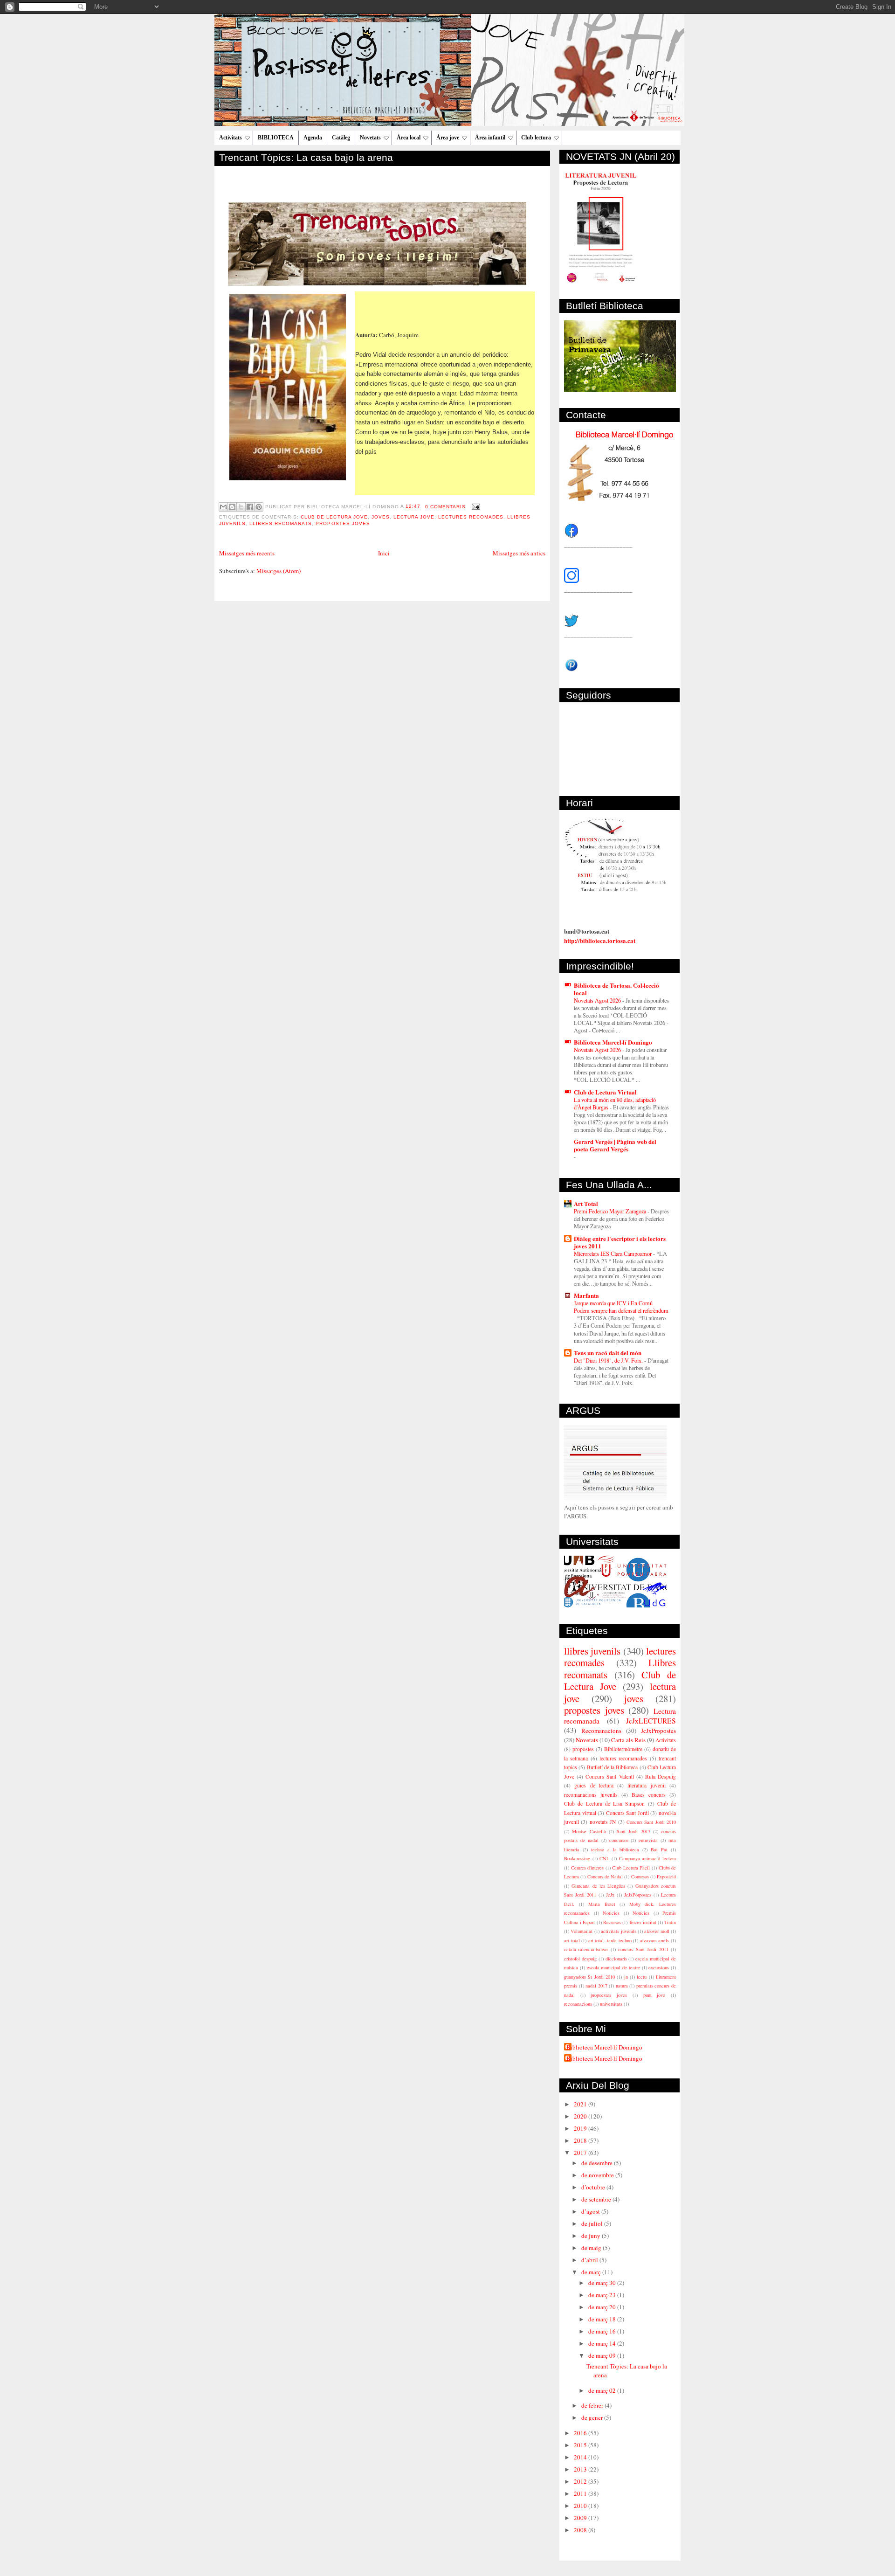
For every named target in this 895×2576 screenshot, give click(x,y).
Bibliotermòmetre (623, 1749)
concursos (619, 1840)
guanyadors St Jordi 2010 (589, 1977)
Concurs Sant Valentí (609, 1776)
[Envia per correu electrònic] (223, 507)
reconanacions (578, 2004)
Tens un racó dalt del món (608, 1353)
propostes (583, 1749)
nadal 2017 (596, 1986)
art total (572, 1940)
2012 (581, 2481)
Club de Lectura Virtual (605, 1092)
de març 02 (603, 2390)
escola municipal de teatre (613, 1967)
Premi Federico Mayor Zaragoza (611, 1211)
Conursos (640, 1877)
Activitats (231, 138)
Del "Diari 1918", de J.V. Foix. (609, 1360)
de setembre (597, 2199)
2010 (581, 2506)
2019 (581, 2128)
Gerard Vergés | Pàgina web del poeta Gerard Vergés (615, 1145)
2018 (581, 2140)
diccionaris (616, 1959)
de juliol (593, 2223)
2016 (581, 2433)
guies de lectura (594, 1785)
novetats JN (603, 1822)
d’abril (590, 2260)
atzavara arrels (655, 1940)
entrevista (648, 1840)
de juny (592, 2236)
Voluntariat (582, 1931)
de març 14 (603, 2343)
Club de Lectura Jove (334, 517)
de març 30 (603, 2283)
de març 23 (603, 2295)
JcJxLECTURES (651, 1721)
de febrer (593, 2405)
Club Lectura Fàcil (631, 1868)
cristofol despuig (580, 1959)
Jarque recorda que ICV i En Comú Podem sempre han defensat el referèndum (621, 1307)
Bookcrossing (577, 1858)
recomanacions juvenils (591, 1795)
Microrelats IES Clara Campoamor (613, 1253)
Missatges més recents (247, 553)
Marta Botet (602, 1904)
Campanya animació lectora (647, 1858)
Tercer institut (642, 1922)
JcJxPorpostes (638, 1895)
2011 (581, 2493)
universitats (611, 2004)
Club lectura (536, 138)
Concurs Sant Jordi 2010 (651, 1822)
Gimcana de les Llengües (598, 1886)
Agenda (313, 138)
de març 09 (603, 2355)
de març (592, 2272)
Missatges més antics (519, 553)
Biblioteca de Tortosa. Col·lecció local (616, 989)
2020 (581, 2116)
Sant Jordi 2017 (633, 1831)
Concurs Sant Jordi (627, 1813)
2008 (581, 2530)
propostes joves (343, 523)
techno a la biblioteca (615, 1849)
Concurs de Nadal (605, 1877)
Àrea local (409, 138)
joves (381, 517)
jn (626, 1977)
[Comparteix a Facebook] (250, 507)
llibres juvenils (592, 1651)
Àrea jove (448, 138)
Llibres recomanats (281, 523)
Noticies (611, 1913)
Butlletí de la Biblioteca (613, 1767)
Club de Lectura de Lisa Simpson (604, 1804)
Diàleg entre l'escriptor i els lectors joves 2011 (620, 1242)
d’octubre (594, 2187)
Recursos (612, 1922)
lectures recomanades (623, 1758)
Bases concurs (649, 1795)
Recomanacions (601, 1731)
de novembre (598, 2175)
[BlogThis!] (232, 507)
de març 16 (603, 2331)
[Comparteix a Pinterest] (259, 507)
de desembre (598, 2163)
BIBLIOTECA (276, 138)
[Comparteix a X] (241, 507)
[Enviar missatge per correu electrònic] (475, 507)
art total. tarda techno (610, 1940)
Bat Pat (659, 1849)
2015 (581, 2445)
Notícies (641, 1913)
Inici (384, 553)
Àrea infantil (490, 138)
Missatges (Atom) (279, 571)
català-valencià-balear (586, 1949)
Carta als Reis (628, 1740)
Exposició (666, 1877)
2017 (581, 2153)
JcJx (610, 1895)
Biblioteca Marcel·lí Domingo (613, 1042)
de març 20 (603, 2307)
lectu (642, 1977)
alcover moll (657, 1931)
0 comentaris (445, 507)
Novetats (370, 138)
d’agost (591, 2211)
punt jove (654, 1995)
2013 (581, 2469)
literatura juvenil (646, 1785)
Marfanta (586, 1295)
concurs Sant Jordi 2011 (643, 1949)
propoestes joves (609, 1995)
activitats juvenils (618, 1931)
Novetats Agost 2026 (598, 1000)
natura (622, 1986)
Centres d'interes (588, 1868)
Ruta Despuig (661, 1776)
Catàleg (341, 138)
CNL (604, 1858)
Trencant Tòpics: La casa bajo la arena (306, 157)
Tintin (670, 1922)
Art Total (586, 1203)
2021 (581, 2104)
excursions (659, 1967)
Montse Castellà (589, 1831)
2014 (581, 2457)
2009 (581, 2518)
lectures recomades (471, 517)
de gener (593, 2417)
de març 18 (603, 2319)
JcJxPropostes (658, 1731)
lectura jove (414, 517)
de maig (592, 2248)
